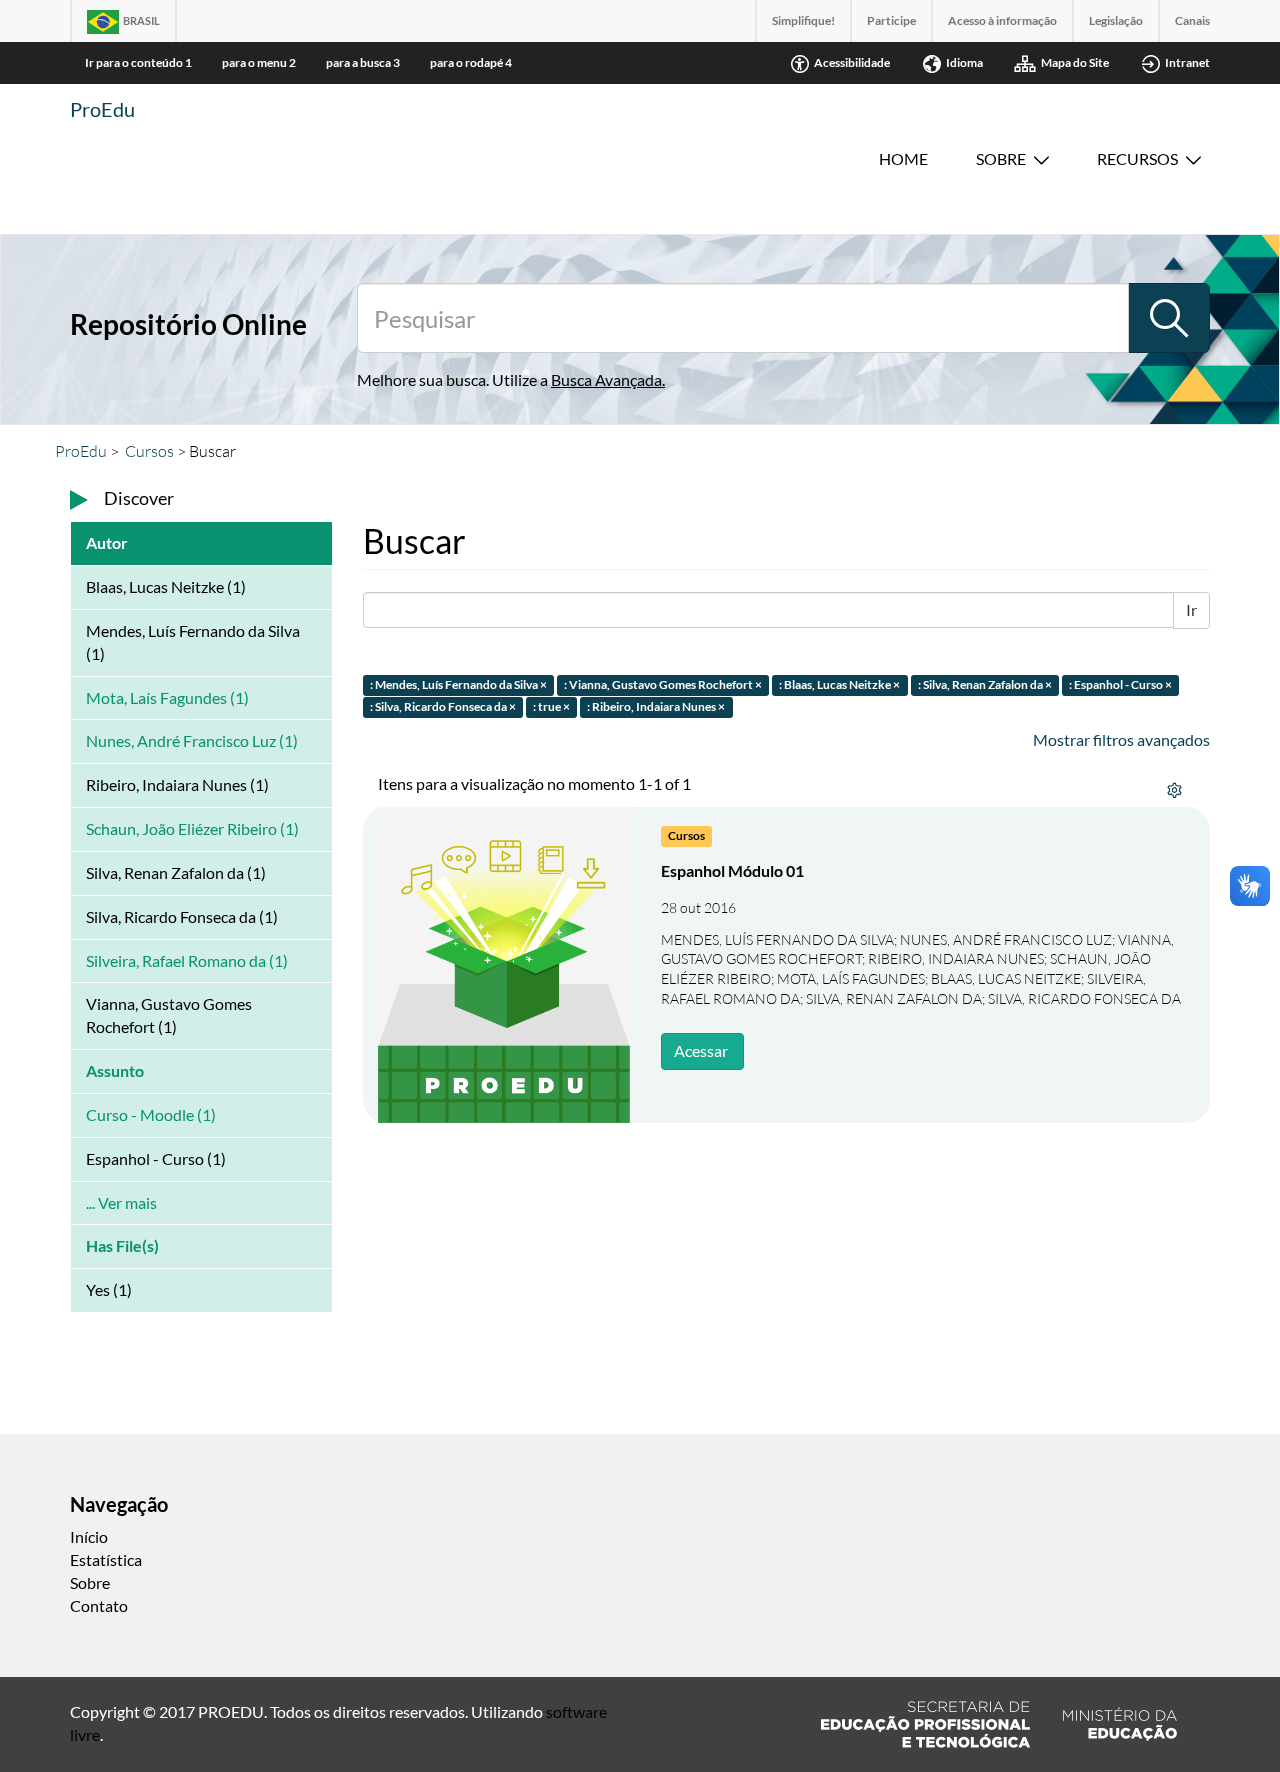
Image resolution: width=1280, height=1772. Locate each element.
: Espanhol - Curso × (1120, 684)
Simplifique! (803, 20)
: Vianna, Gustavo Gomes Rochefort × (663, 684)
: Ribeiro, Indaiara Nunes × (656, 707)
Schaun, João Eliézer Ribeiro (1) (192, 828)
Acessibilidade (852, 62)
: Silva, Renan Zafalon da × (985, 684)
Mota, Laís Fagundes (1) (167, 697)
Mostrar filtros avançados (1121, 739)
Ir (1191, 609)
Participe (891, 20)
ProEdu (102, 109)
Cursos (149, 451)
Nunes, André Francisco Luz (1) (192, 740)
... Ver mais (121, 1202)
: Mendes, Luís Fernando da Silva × (458, 684)
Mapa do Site (1075, 62)
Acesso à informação (1002, 20)
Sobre (1001, 158)
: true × (551, 707)
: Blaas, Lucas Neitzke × (839, 684)
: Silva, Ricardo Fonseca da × (443, 707)
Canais (1192, 20)
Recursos (1137, 158)
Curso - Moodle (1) (151, 1114)
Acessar (701, 1050)
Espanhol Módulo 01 (732, 870)
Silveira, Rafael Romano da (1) (187, 960)
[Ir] (1169, 318)
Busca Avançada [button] (606, 379)
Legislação (1116, 20)
